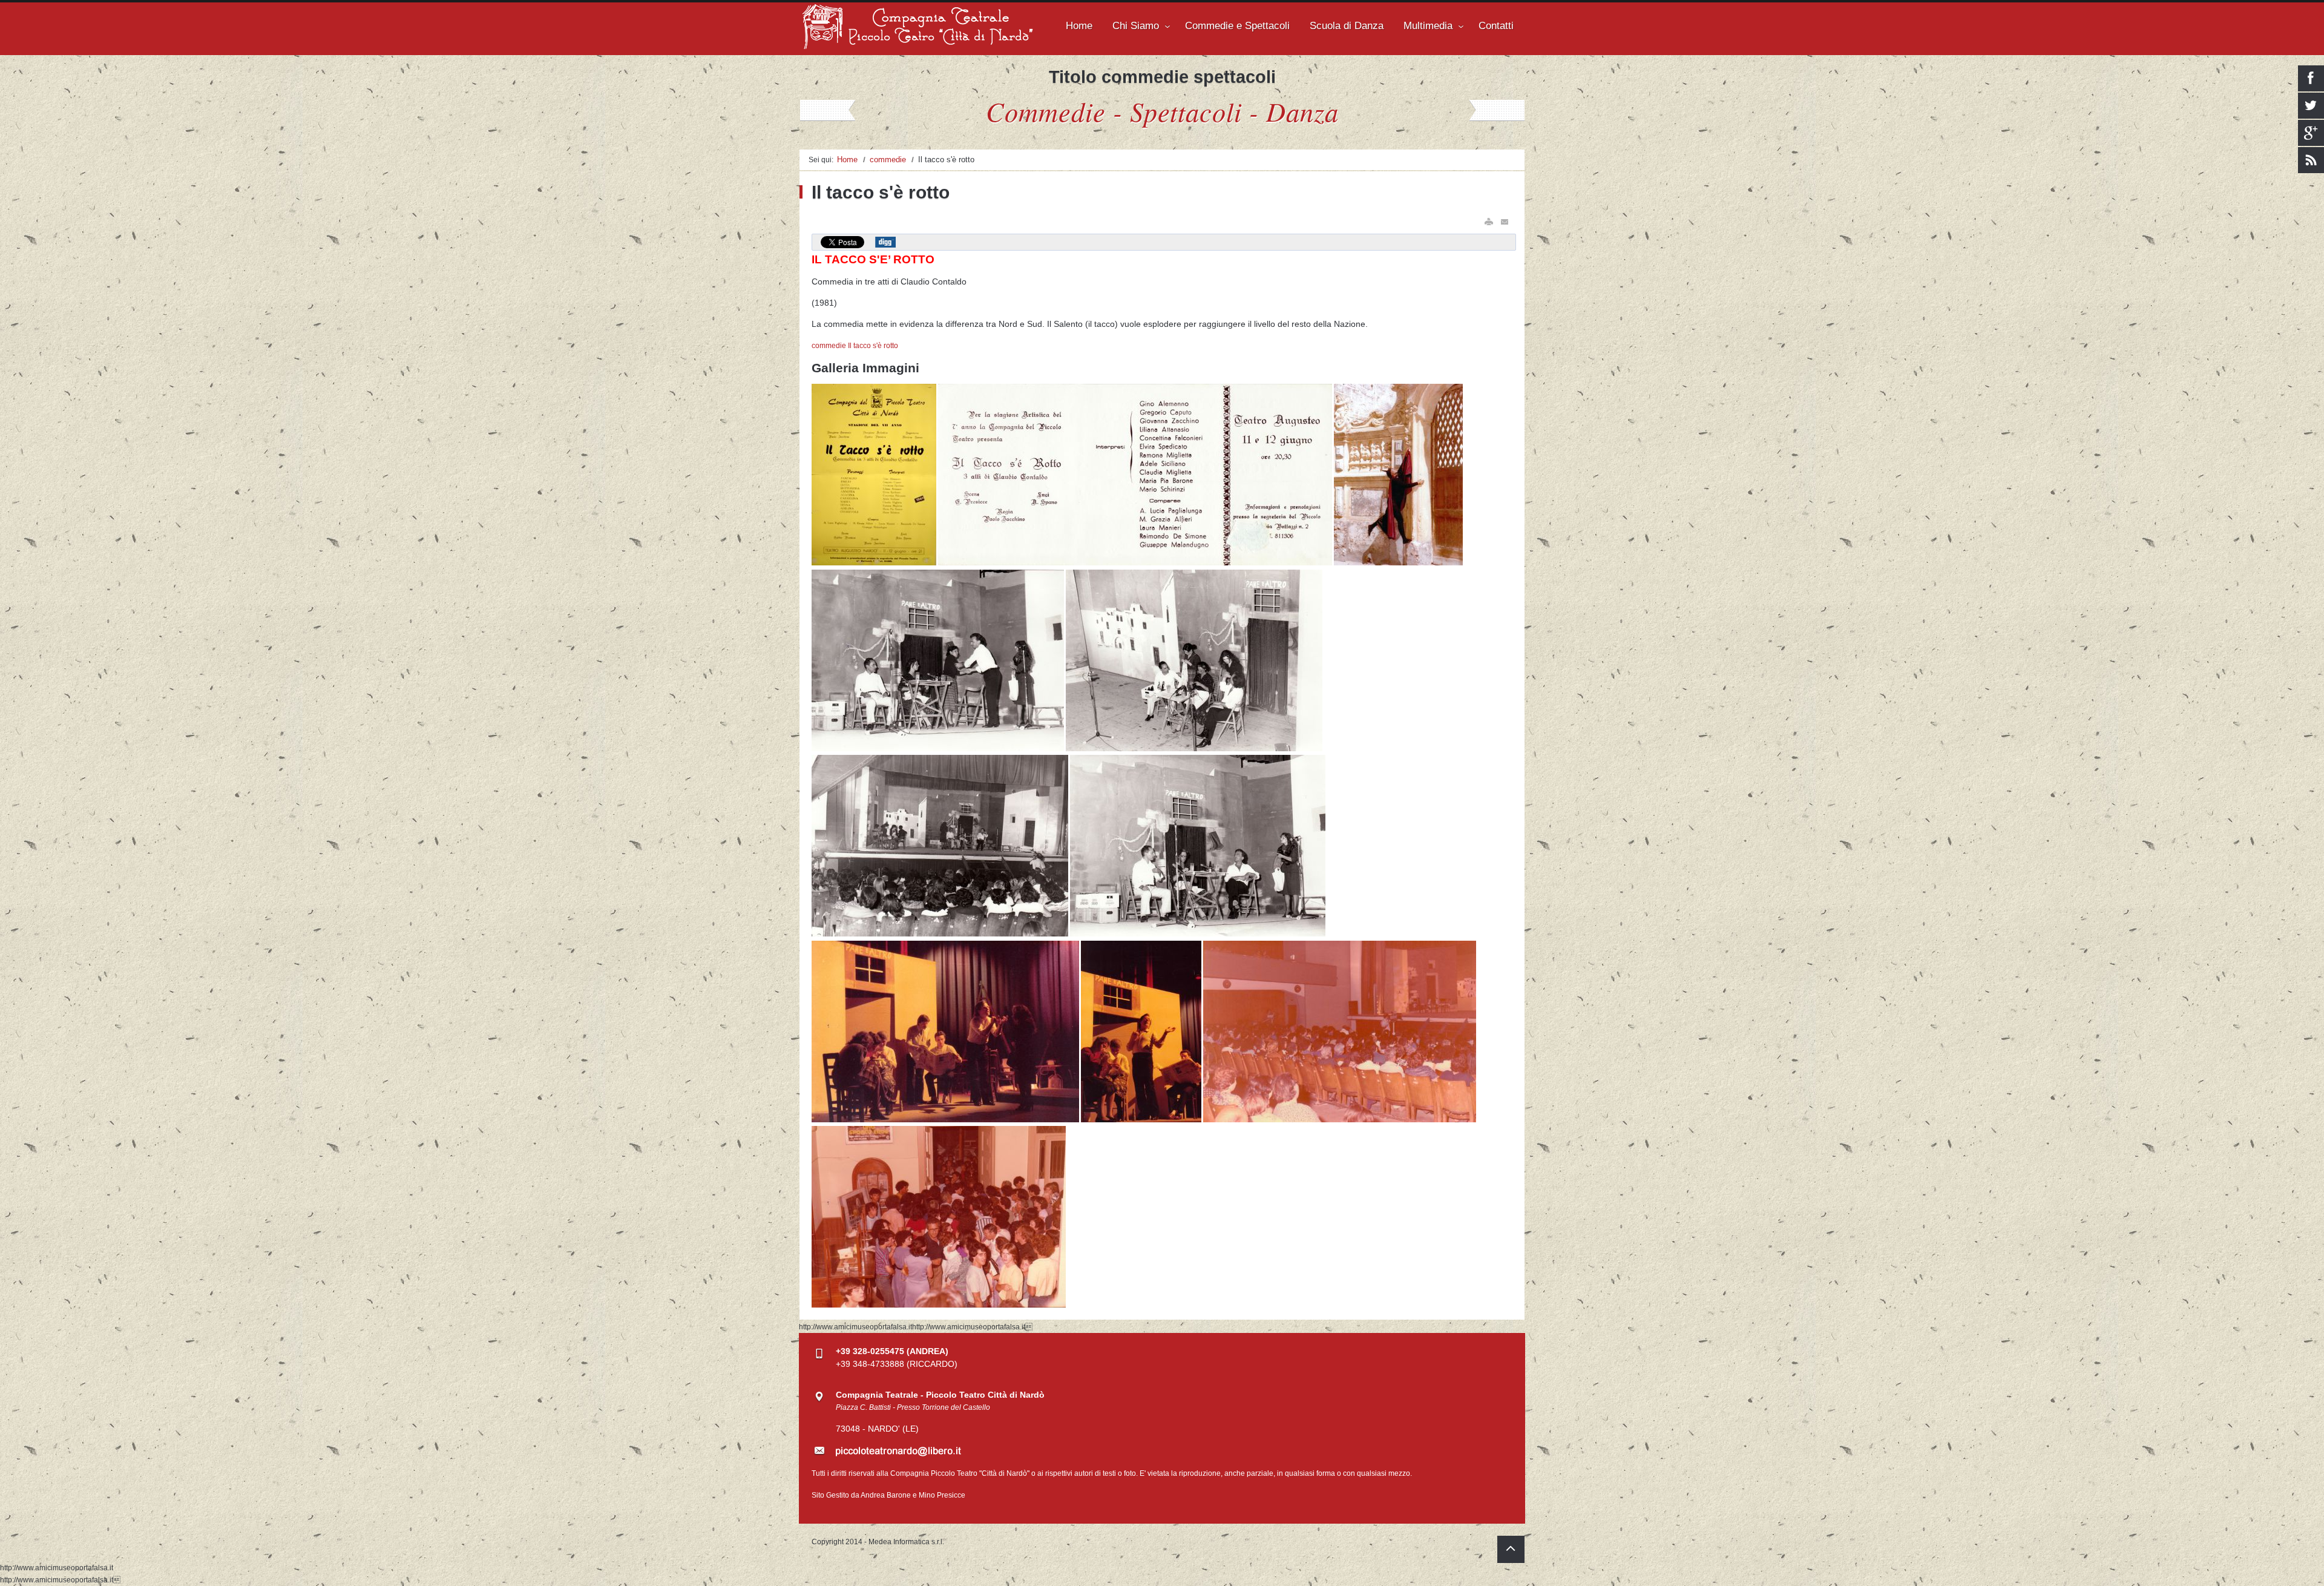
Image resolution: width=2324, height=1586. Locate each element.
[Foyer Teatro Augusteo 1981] (939, 1305)
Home (847, 160)
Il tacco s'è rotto (873, 346)
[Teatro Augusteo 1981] (939, 749)
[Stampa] (1489, 222)
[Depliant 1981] (1136, 563)
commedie (888, 160)
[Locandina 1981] (875, 563)
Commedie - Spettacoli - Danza (1162, 111)
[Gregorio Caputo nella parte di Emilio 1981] (1398, 563)
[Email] (1505, 222)
